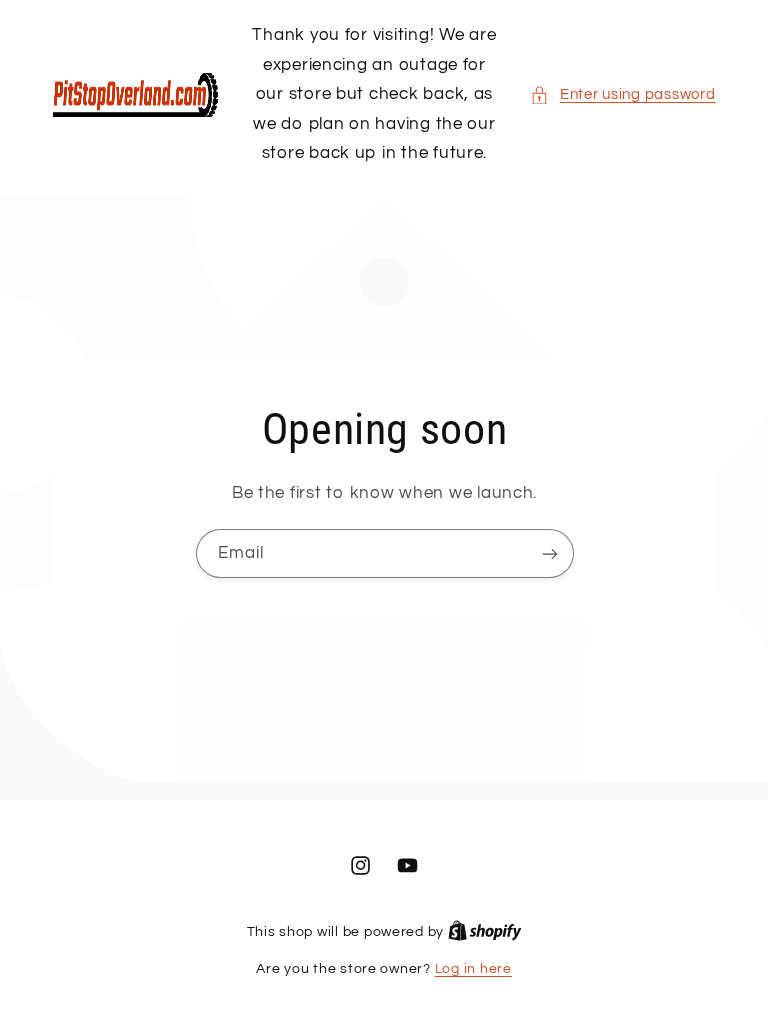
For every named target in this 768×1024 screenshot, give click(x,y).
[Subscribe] (549, 553)
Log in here (473, 969)
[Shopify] (485, 932)
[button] (622, 95)
